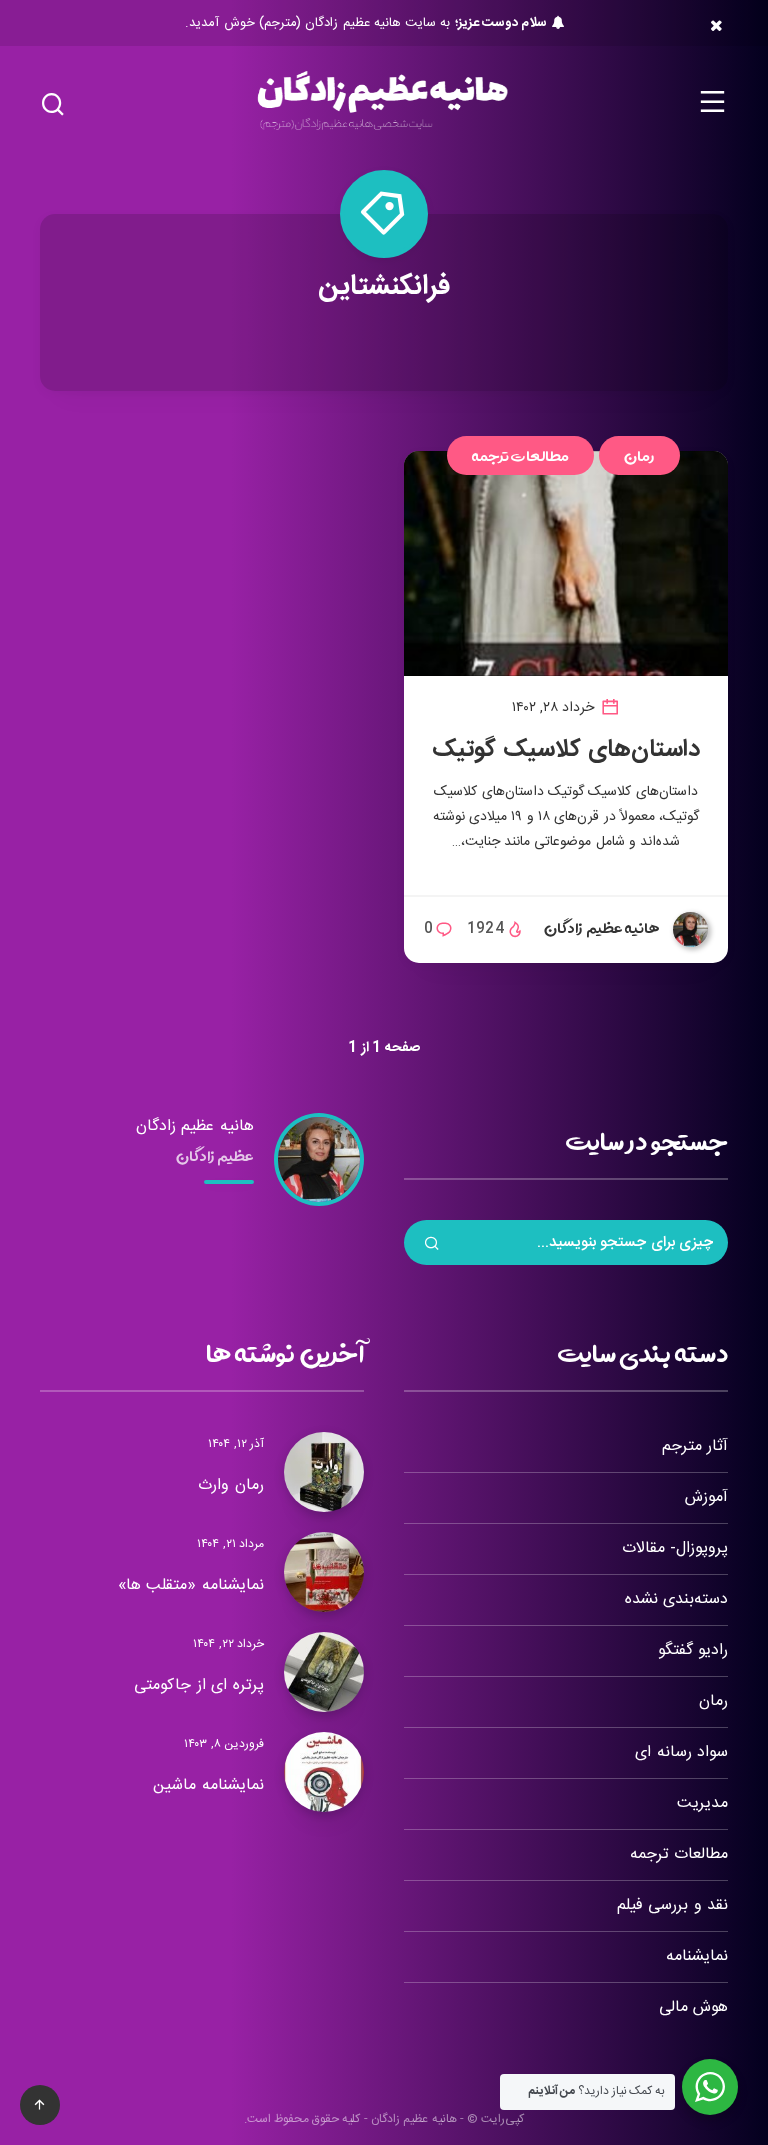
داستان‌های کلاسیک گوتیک (565, 750)
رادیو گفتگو (693, 1650)
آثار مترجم (695, 1446)
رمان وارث (231, 1485)
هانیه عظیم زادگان (195, 1126)
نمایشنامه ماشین (208, 1785)
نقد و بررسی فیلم (672, 1905)
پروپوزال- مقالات (675, 1548)
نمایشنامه (697, 1956)
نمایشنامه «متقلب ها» (191, 1585)
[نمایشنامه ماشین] (324, 1772)
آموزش (706, 1497)
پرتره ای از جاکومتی (199, 1685)
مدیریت (702, 1803)
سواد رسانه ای (681, 1752)
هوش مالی (693, 2007)
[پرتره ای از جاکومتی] (324, 1672)
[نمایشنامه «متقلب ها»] (324, 1572)
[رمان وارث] (324, 1472)
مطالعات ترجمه (521, 455)
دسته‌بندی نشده (676, 1599)
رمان (639, 455)
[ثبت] (432, 1246)
